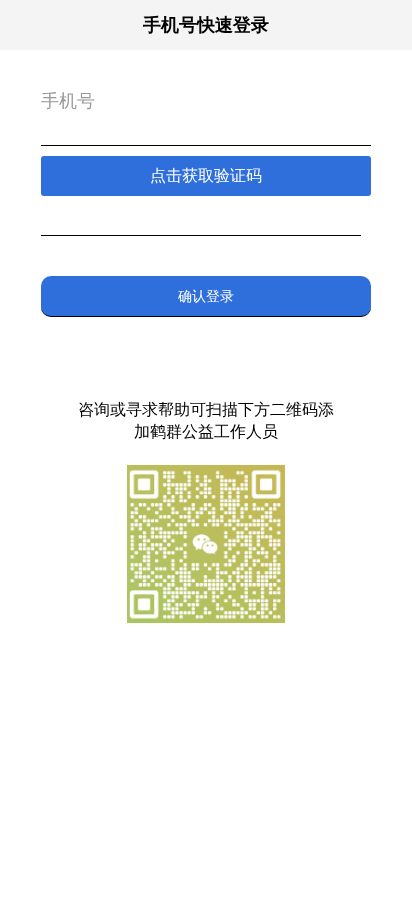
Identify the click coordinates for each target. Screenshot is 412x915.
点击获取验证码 (206, 175)
